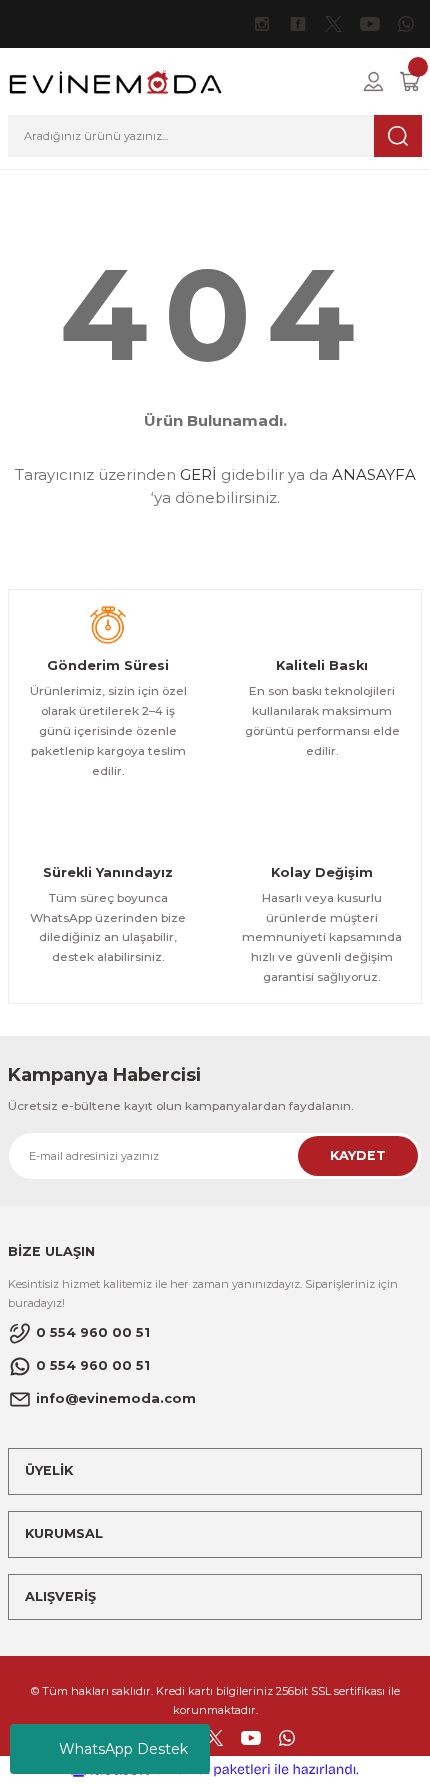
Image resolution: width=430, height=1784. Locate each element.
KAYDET (358, 1155)
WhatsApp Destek (123, 1749)
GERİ (198, 474)
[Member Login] (373, 81)
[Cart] (410, 81)
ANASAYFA (374, 474)
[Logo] (115, 80)
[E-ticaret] (212, 1769)
